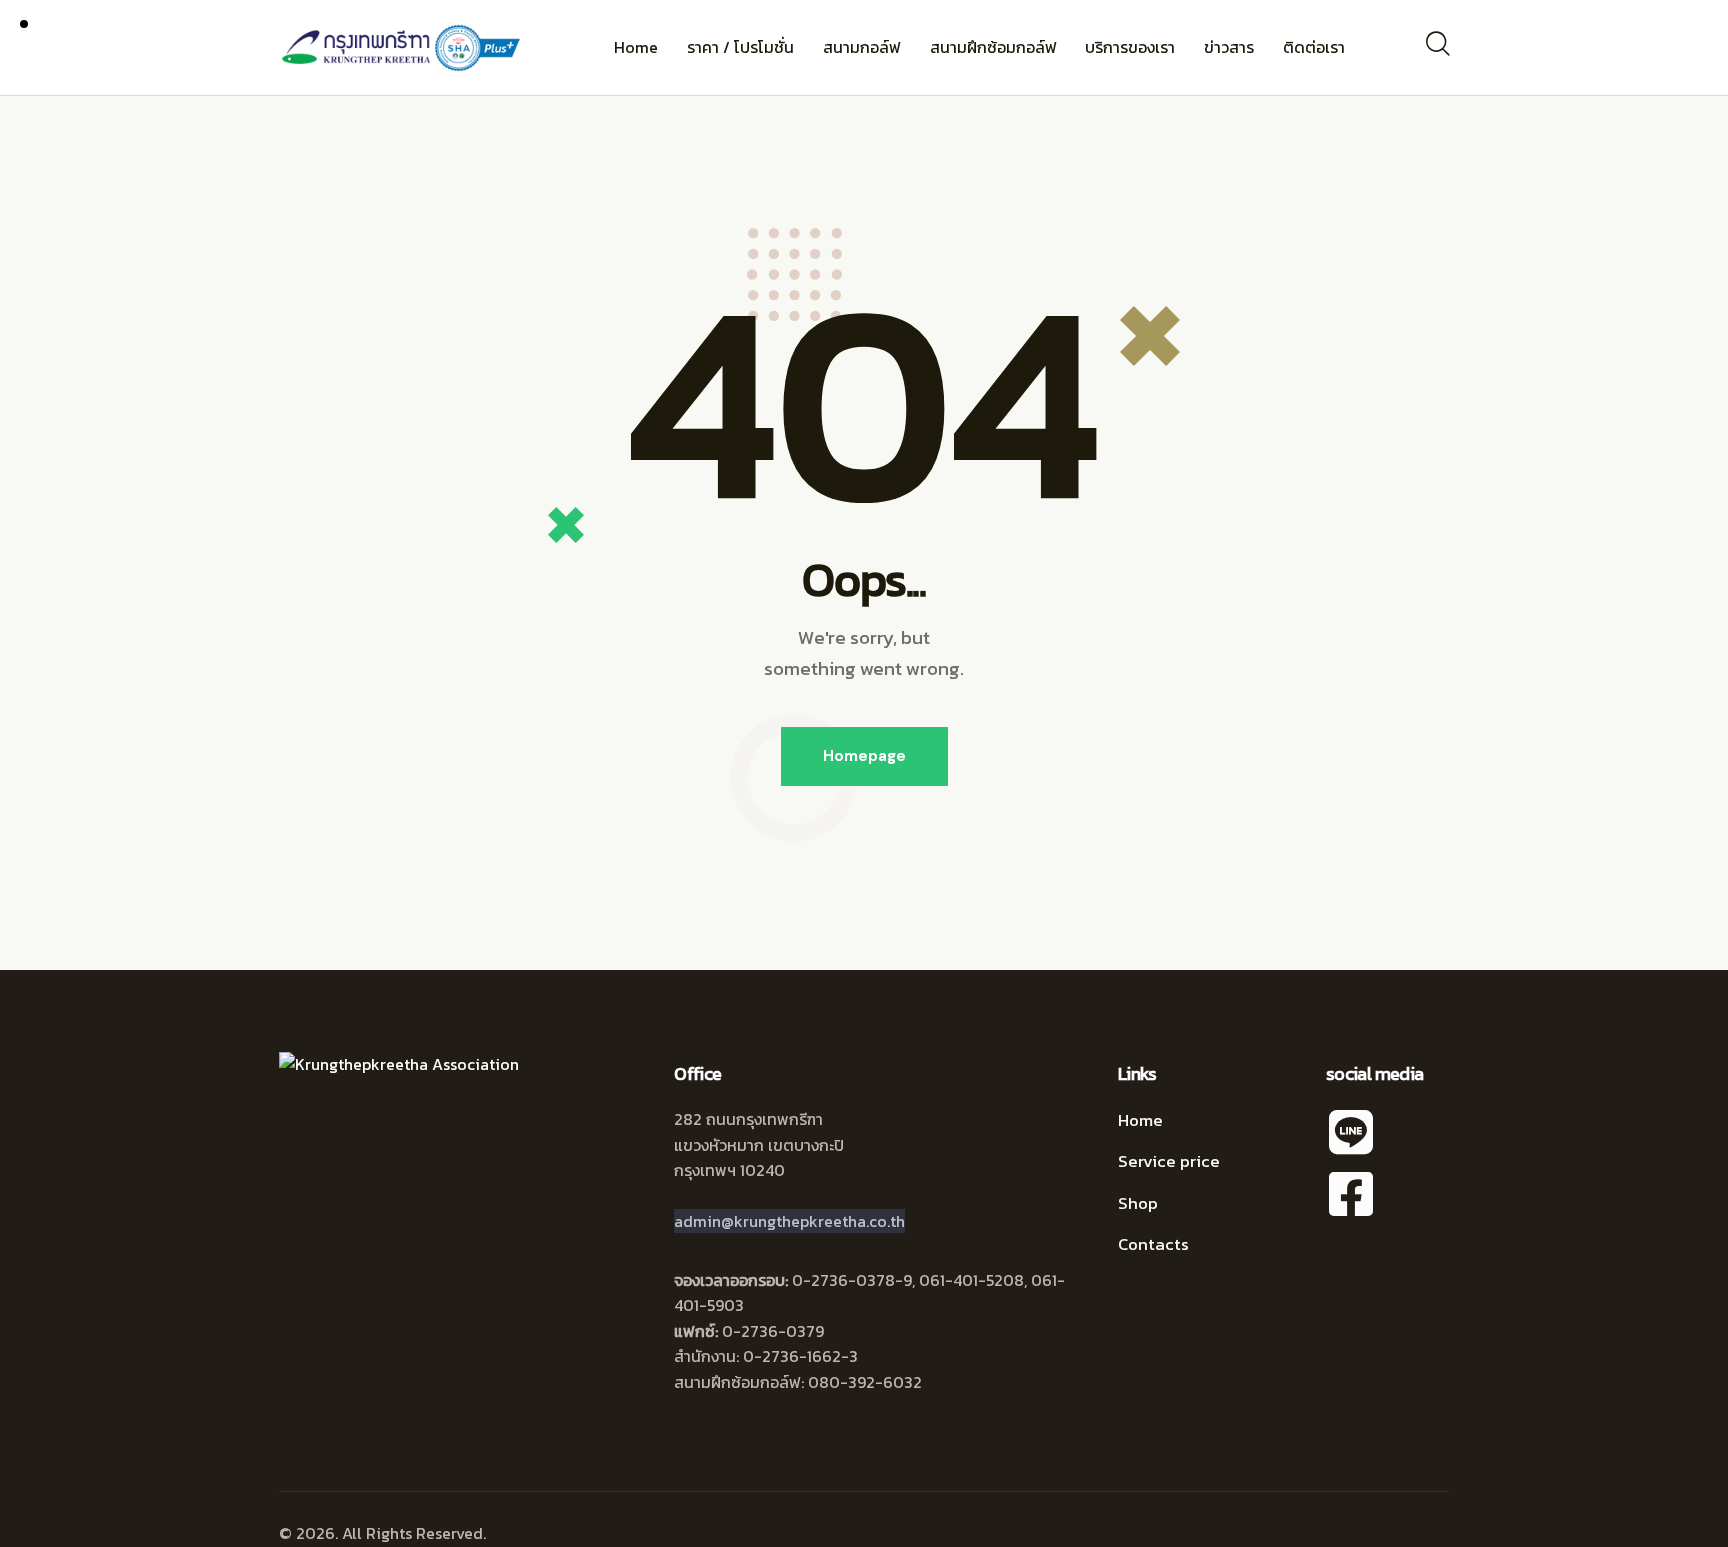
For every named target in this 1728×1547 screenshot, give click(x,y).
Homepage (864, 756)
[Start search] (1436, 44)
